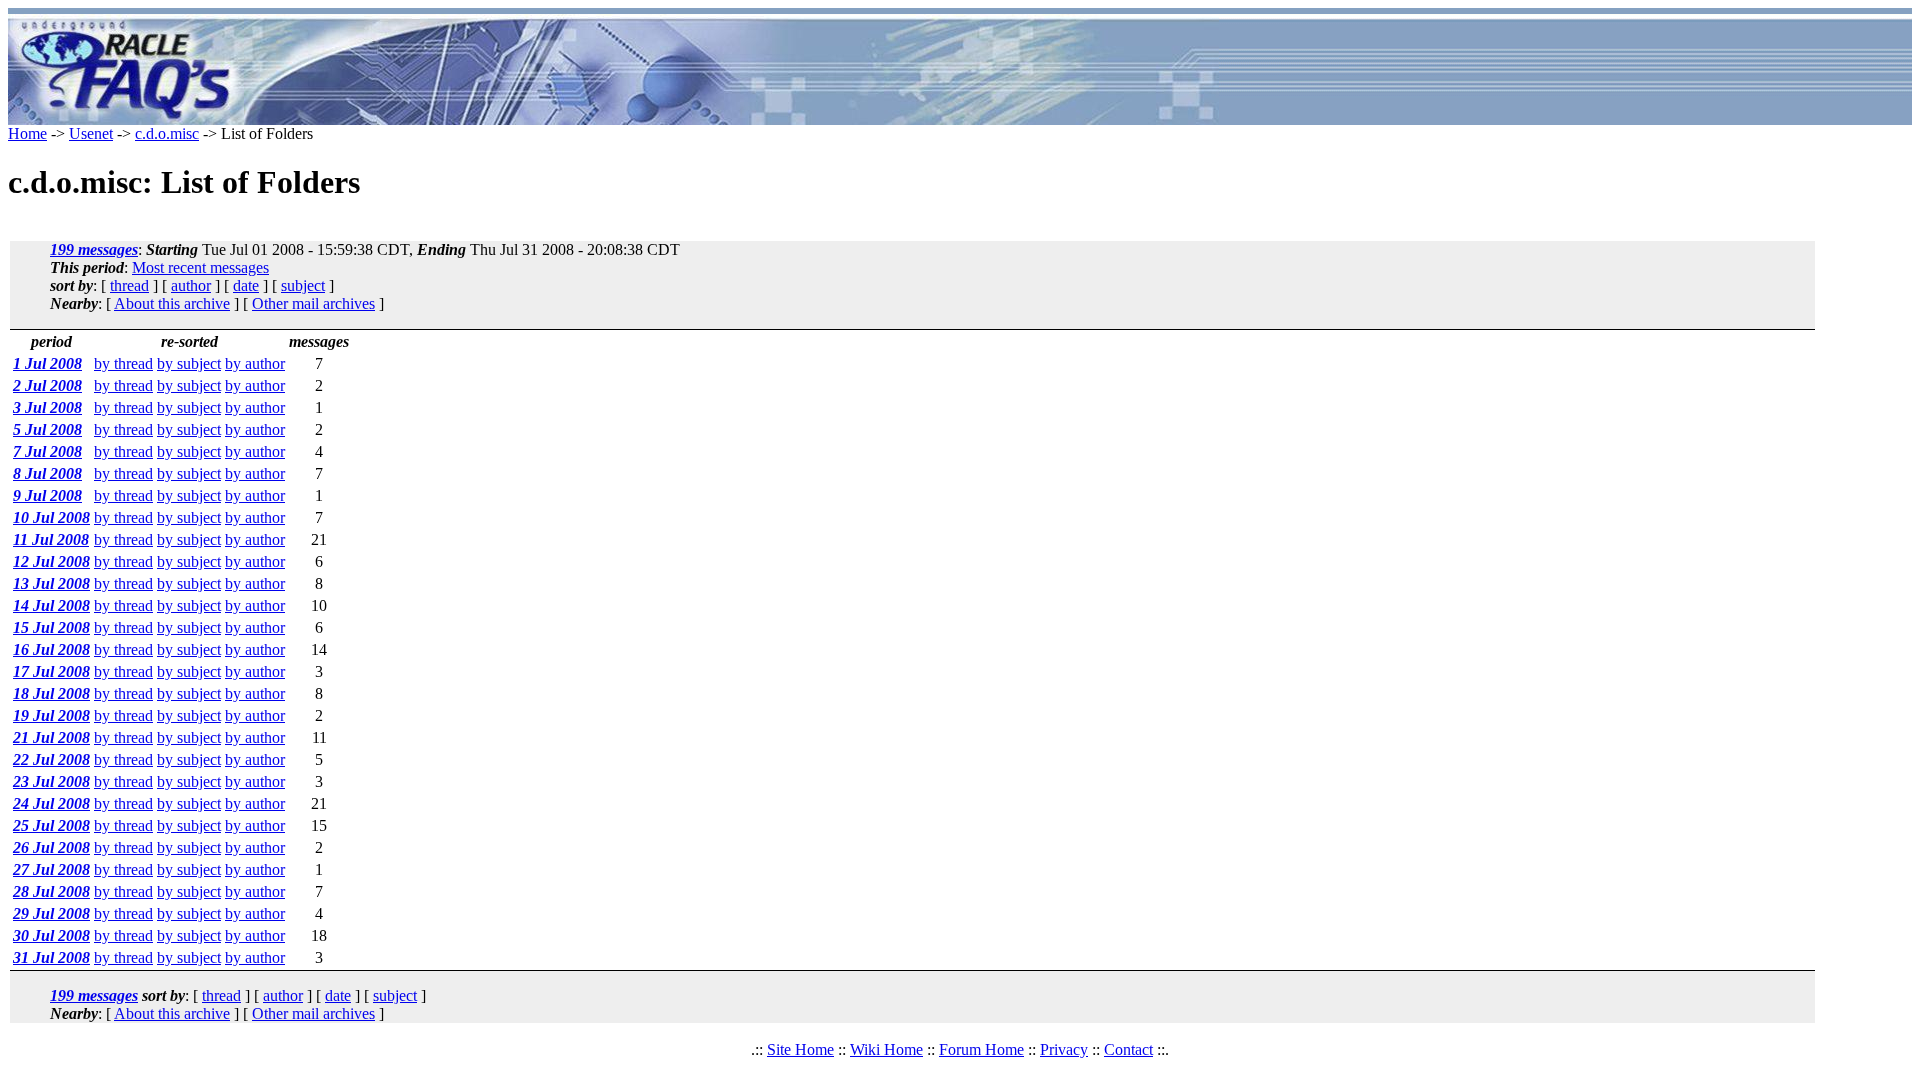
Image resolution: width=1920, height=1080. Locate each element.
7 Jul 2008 (47, 451)
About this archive (172, 303)
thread (129, 285)
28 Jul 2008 (51, 891)
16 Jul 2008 (51, 649)
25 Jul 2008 (51, 825)
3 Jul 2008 (47, 407)
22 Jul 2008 (51, 759)
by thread (123, 363)
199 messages (94, 249)
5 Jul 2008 (47, 429)
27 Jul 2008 (51, 869)
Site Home (800, 1049)
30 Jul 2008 (51, 935)
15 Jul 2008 (51, 627)
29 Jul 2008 (51, 913)
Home (27, 133)
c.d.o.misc (167, 133)
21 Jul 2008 (51, 737)
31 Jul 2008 (51, 957)
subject (303, 285)
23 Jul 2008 (51, 781)
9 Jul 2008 (47, 495)
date (246, 285)
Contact (1128, 1049)
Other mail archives (313, 303)
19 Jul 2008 (51, 715)
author (191, 285)
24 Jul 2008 (51, 803)
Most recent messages (200, 267)
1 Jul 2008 (47, 363)
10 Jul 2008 (51, 517)
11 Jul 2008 (51, 539)
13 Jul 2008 (51, 583)
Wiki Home (886, 1049)
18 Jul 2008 (51, 693)
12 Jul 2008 (51, 561)
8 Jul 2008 (47, 473)
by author (255, 363)
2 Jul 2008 (47, 385)
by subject (189, 363)
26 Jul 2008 (51, 847)
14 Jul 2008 (51, 605)
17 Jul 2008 (51, 671)
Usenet (91, 133)
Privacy (1064, 1049)
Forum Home (981, 1049)
